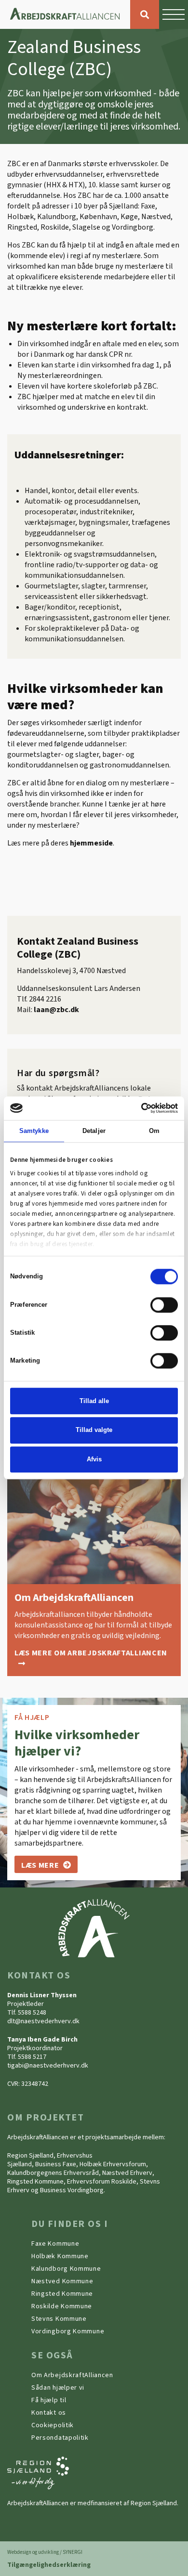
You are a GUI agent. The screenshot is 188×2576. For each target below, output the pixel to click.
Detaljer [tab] (94, 1131)
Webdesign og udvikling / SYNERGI (45, 2552)
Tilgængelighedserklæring (49, 2565)
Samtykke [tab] (34, 1131)
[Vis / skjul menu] (174, 14)
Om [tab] (154, 1131)
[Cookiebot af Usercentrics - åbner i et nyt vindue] (135, 1108)
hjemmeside (91, 843)
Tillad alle (94, 1401)
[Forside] (65, 14)
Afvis (94, 1459)
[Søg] (145, 14)
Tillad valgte (94, 1430)
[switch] (164, 1305)
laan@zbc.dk (56, 1010)
